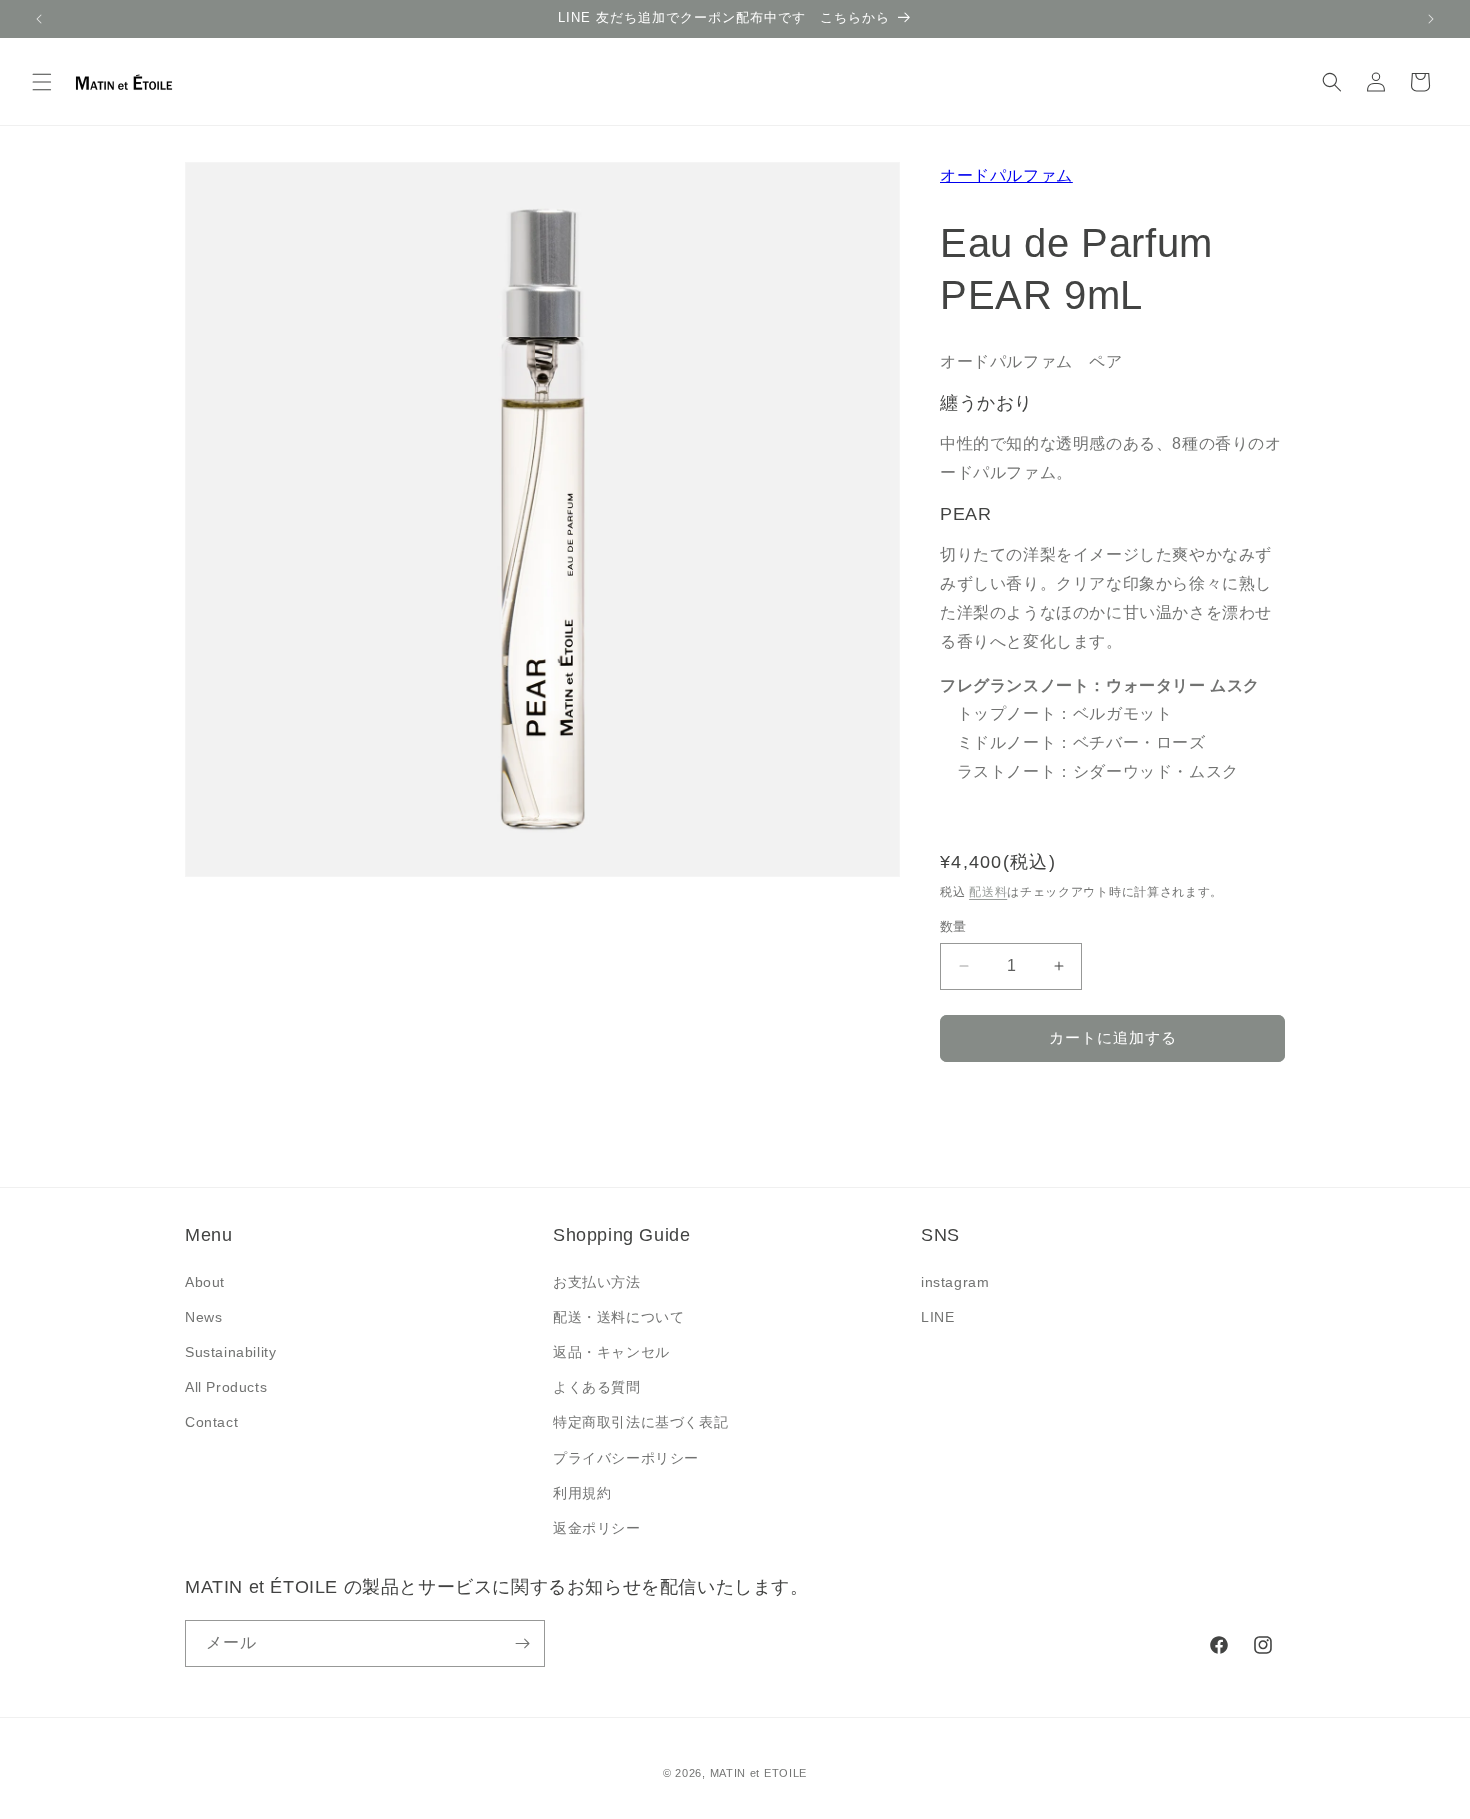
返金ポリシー (597, 1528)
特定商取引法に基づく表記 (640, 1422)
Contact (211, 1422)
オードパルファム (1006, 175)
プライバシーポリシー (626, 1458)
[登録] (522, 1643)
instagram (955, 1282)
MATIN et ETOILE (759, 1773)
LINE (937, 1317)
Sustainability (230, 1352)
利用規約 (582, 1493)
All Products (226, 1387)
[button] (42, 82)
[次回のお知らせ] (1431, 19)
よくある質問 (597, 1387)
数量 (953, 926)
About (205, 1282)
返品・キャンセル (611, 1352)
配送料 (988, 892)
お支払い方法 (597, 1282)
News (203, 1317)
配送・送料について (618, 1317)
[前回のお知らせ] (39, 19)
